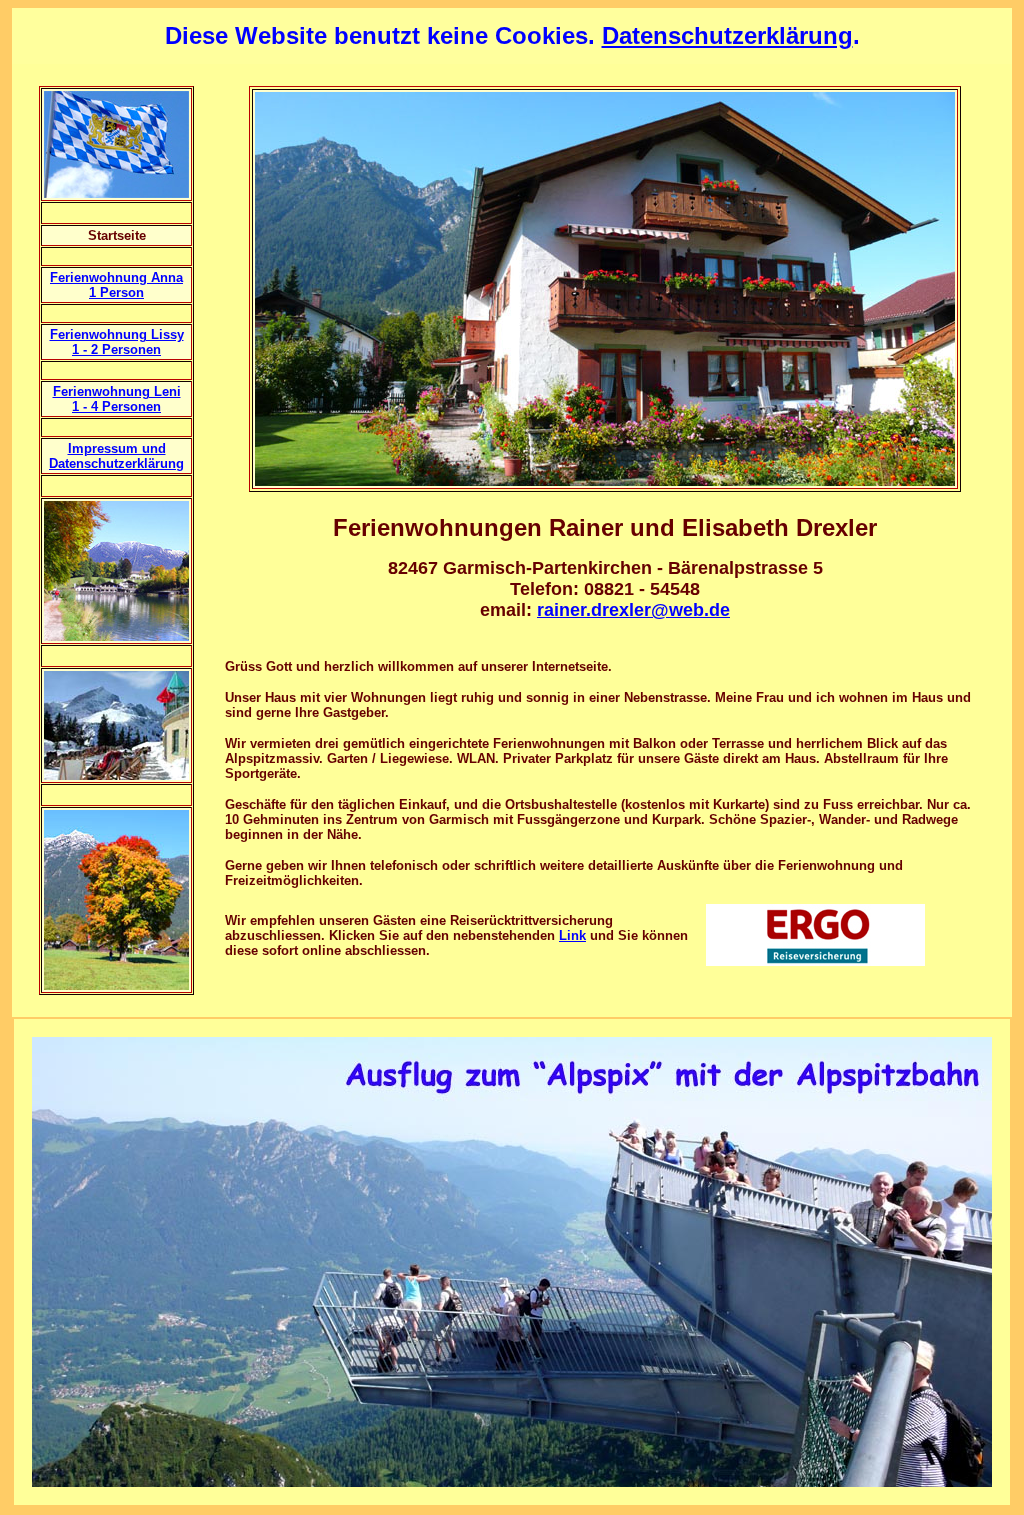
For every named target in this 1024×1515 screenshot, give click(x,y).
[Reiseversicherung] (816, 960)
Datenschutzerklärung (727, 35)
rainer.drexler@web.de (633, 610)
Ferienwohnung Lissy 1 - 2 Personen (117, 342)
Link (572, 935)
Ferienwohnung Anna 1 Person (116, 285)
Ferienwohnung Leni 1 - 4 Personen (117, 399)
